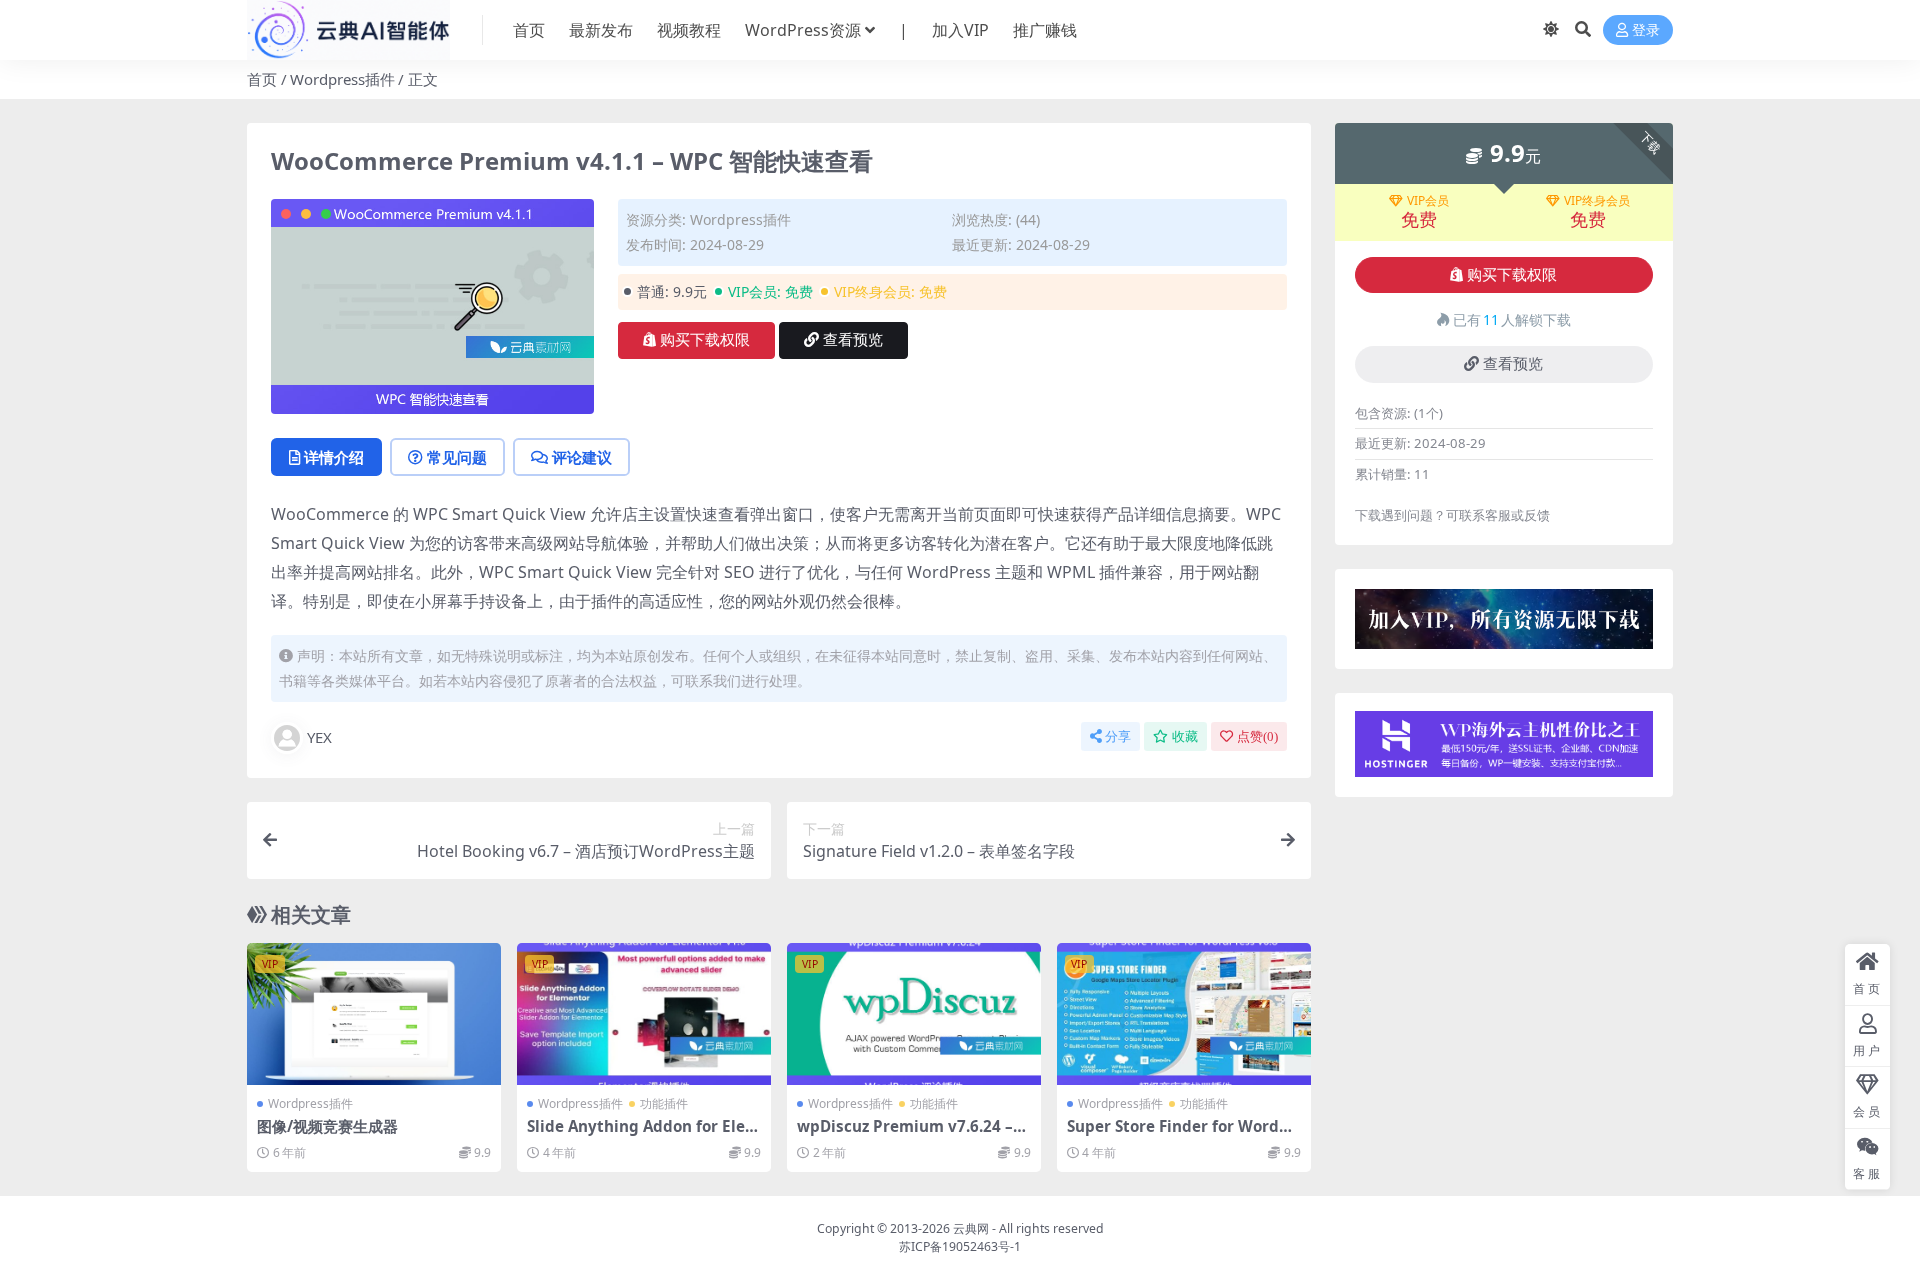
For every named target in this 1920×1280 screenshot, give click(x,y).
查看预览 (853, 340)
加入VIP (960, 30)
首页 (529, 30)
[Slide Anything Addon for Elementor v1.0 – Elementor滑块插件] (644, 1014)
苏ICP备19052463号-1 (960, 1246)
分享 (1118, 736)
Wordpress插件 (342, 79)
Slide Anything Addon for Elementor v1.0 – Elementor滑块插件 (643, 1135)
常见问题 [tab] (457, 457)
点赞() (1257, 736)
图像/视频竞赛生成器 (327, 1126)
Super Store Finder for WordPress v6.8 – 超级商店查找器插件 (1181, 1135)
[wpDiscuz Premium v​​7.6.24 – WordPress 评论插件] (914, 1014)
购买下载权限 (705, 340)
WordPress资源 (803, 30)
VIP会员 (1428, 201)
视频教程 (689, 30)
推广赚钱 (1045, 30)
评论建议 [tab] (582, 457)
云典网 (971, 1228)
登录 (1646, 30)
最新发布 (601, 30)
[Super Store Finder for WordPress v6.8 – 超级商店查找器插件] (1184, 1014)
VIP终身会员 (1597, 201)
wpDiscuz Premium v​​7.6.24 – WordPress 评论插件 (905, 1135)
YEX (319, 737)
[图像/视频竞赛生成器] (374, 1014)
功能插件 (664, 1103)
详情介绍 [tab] (334, 457)
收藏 (1185, 736)
